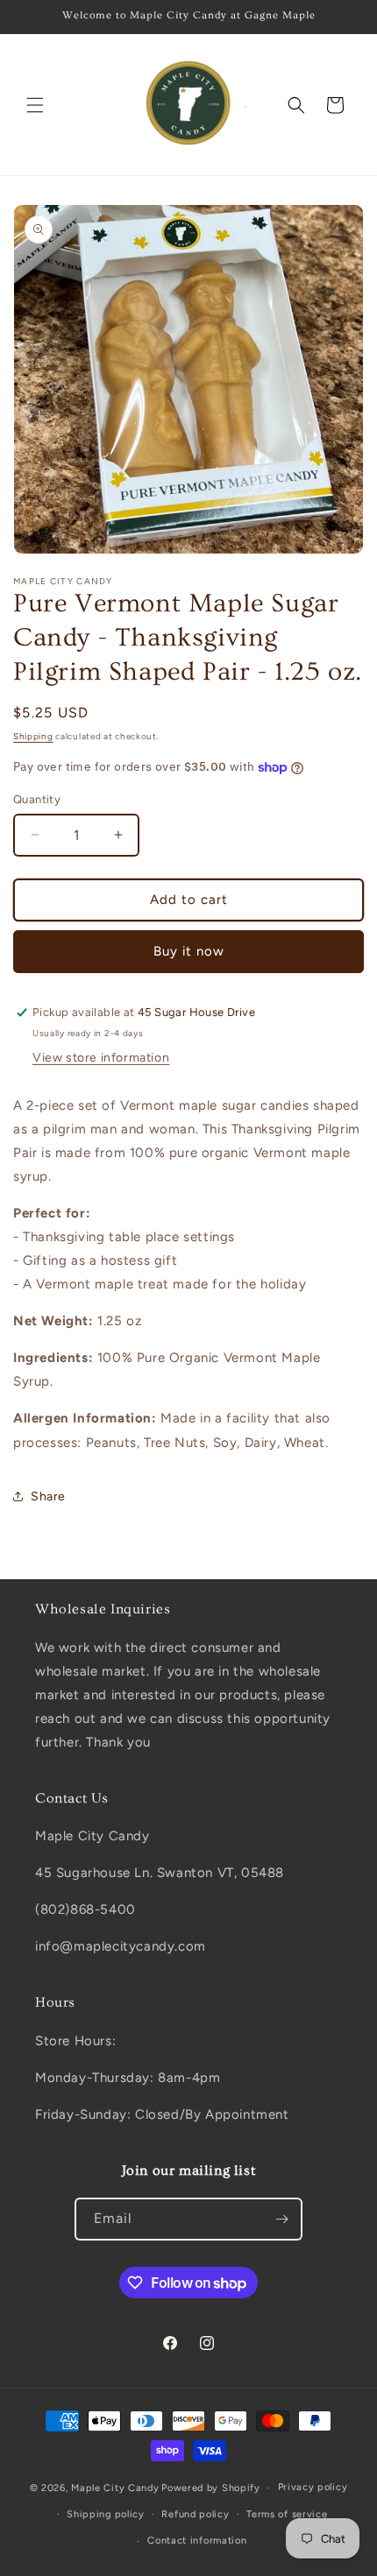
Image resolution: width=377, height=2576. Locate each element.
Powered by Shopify (211, 2488)
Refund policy (195, 2514)
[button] (35, 105)
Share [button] (48, 1496)
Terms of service (287, 2514)
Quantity (37, 799)
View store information (101, 1058)
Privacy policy (313, 2487)
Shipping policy (106, 2514)
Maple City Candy (115, 2488)
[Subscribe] (281, 2219)
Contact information (197, 2541)
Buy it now (189, 951)
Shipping (33, 736)
